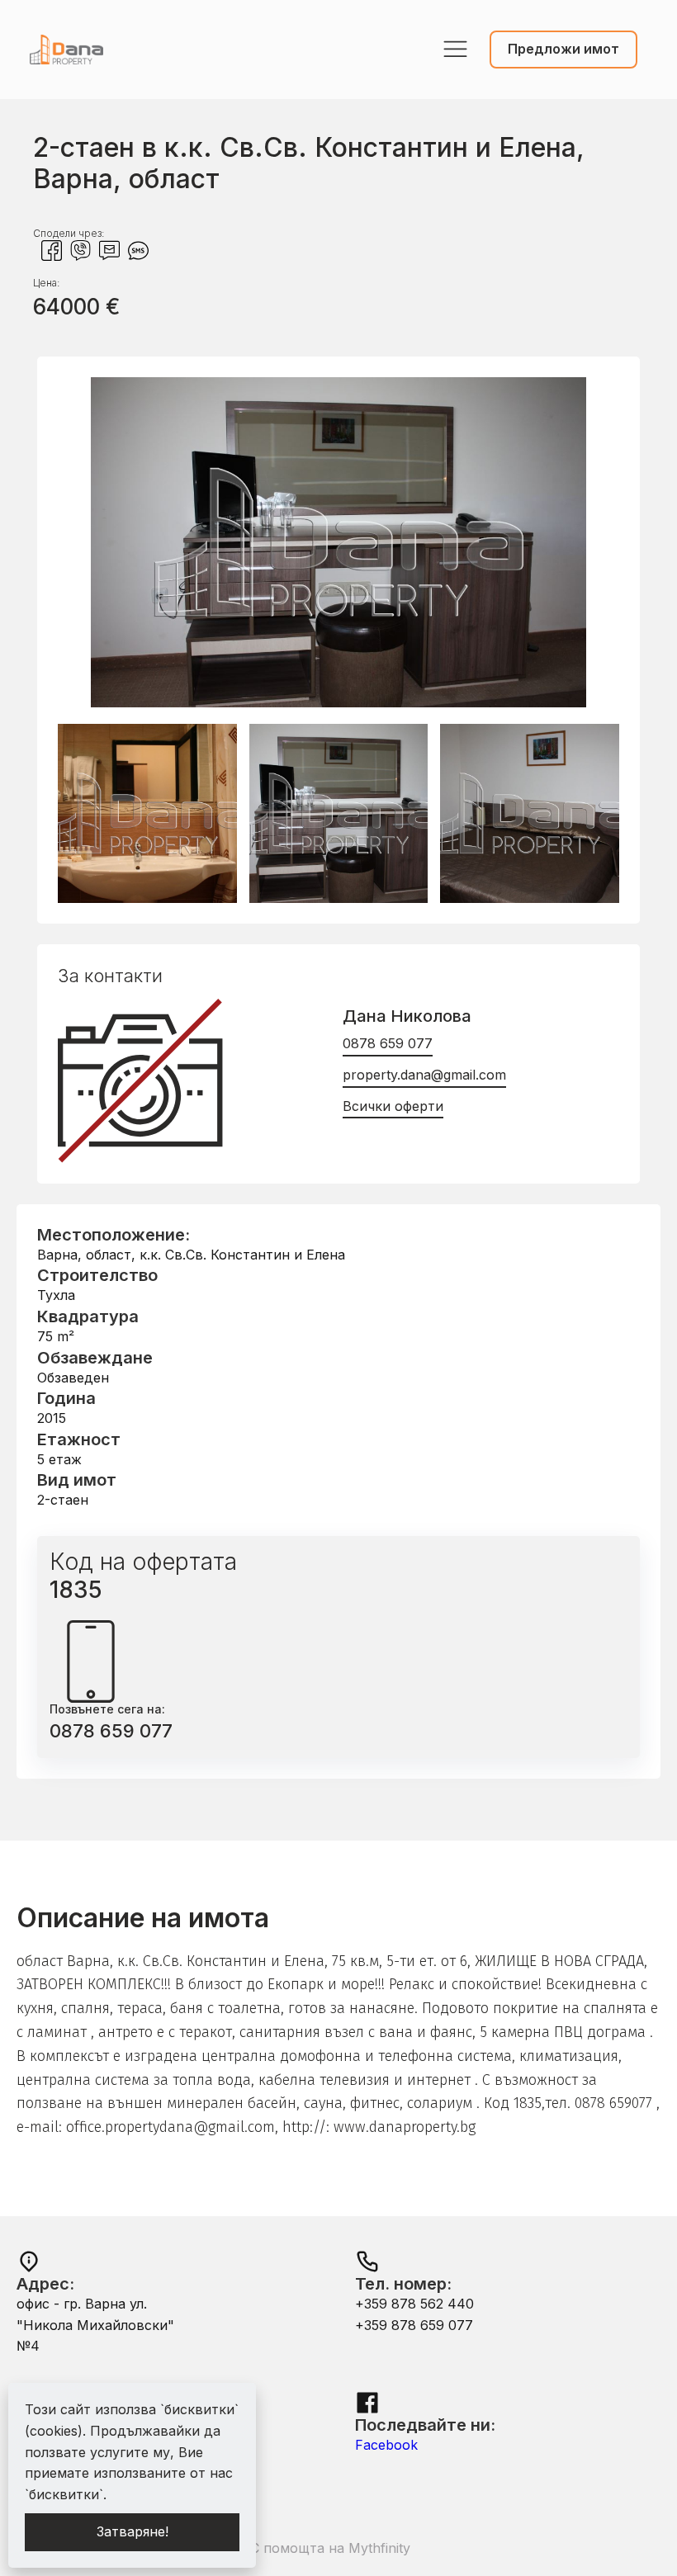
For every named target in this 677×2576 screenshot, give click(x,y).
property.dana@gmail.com (424, 1075)
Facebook (386, 2445)
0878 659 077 (388, 1043)
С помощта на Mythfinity (330, 2548)
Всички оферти (393, 1106)
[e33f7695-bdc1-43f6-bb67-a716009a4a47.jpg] (338, 702)
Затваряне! (133, 2531)
